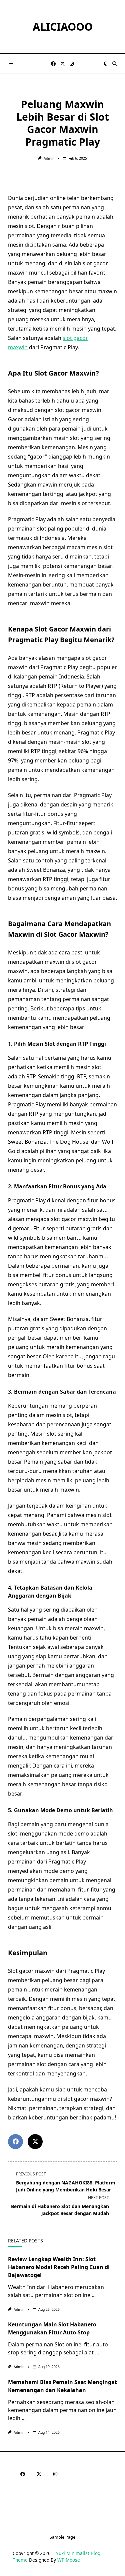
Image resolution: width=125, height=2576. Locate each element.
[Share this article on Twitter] (35, 2142)
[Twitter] (63, 64)
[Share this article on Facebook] (15, 2142)
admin (49, 158)
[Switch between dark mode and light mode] (105, 64)
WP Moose (69, 2560)
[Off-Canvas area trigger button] (11, 64)
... (94, 2295)
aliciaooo (63, 26)
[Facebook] (53, 64)
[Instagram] (72, 64)
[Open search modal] (115, 64)
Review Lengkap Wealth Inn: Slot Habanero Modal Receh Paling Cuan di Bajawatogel (59, 2267)
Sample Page (62, 2537)
